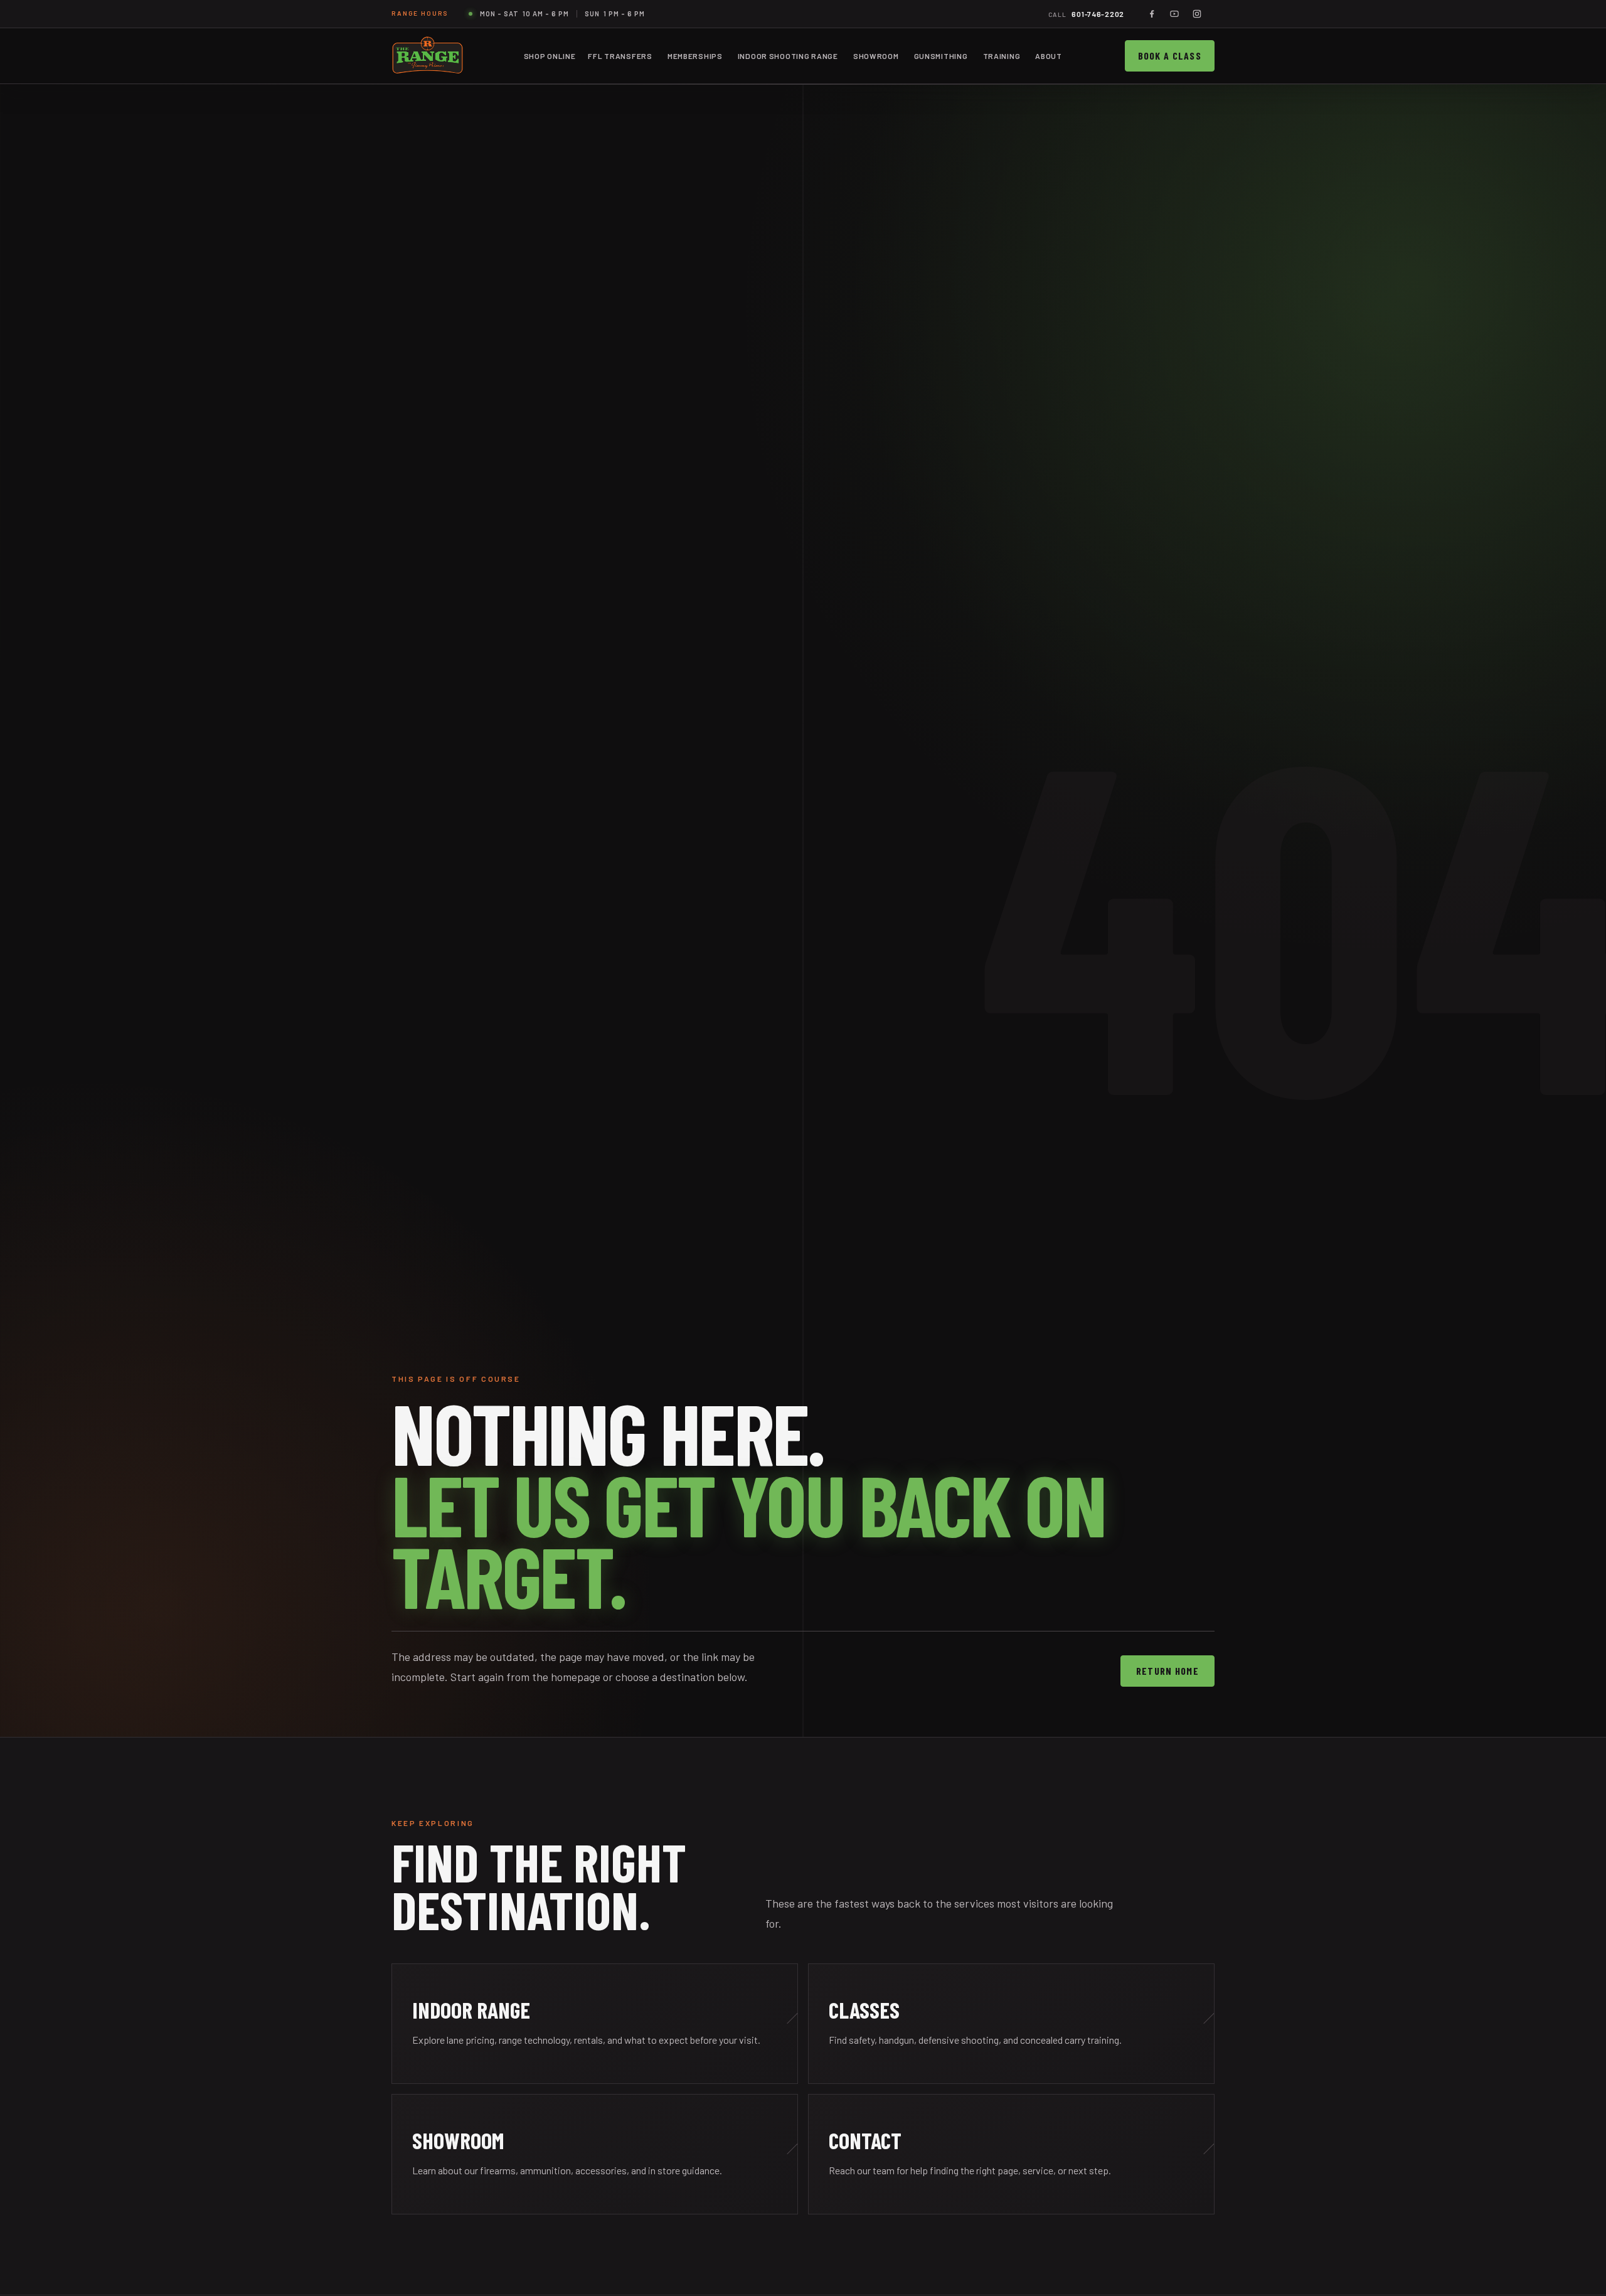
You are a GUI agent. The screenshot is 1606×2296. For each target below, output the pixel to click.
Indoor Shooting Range (788, 56)
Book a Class (1170, 56)
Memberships (695, 56)
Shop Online (550, 56)
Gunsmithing (941, 56)
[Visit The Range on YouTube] (1174, 14)
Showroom (876, 56)
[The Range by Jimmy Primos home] (428, 56)
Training (1002, 56)
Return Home (1167, 1671)
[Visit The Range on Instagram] (1197, 14)
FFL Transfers (620, 56)
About (1049, 56)
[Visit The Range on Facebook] (1152, 14)
